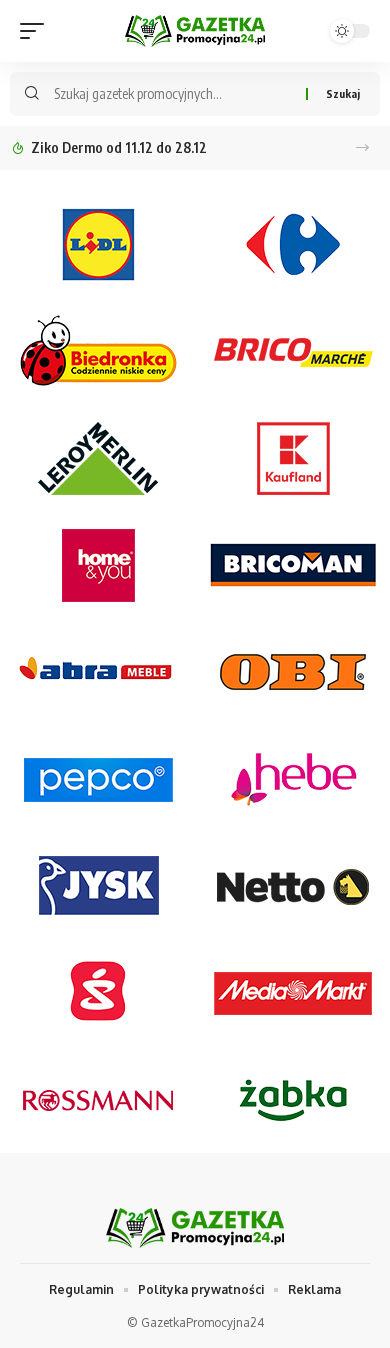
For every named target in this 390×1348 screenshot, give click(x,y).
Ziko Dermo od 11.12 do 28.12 (119, 147)
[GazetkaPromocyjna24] (195, 30)
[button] (362, 147)
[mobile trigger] (37, 31)
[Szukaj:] (172, 94)
